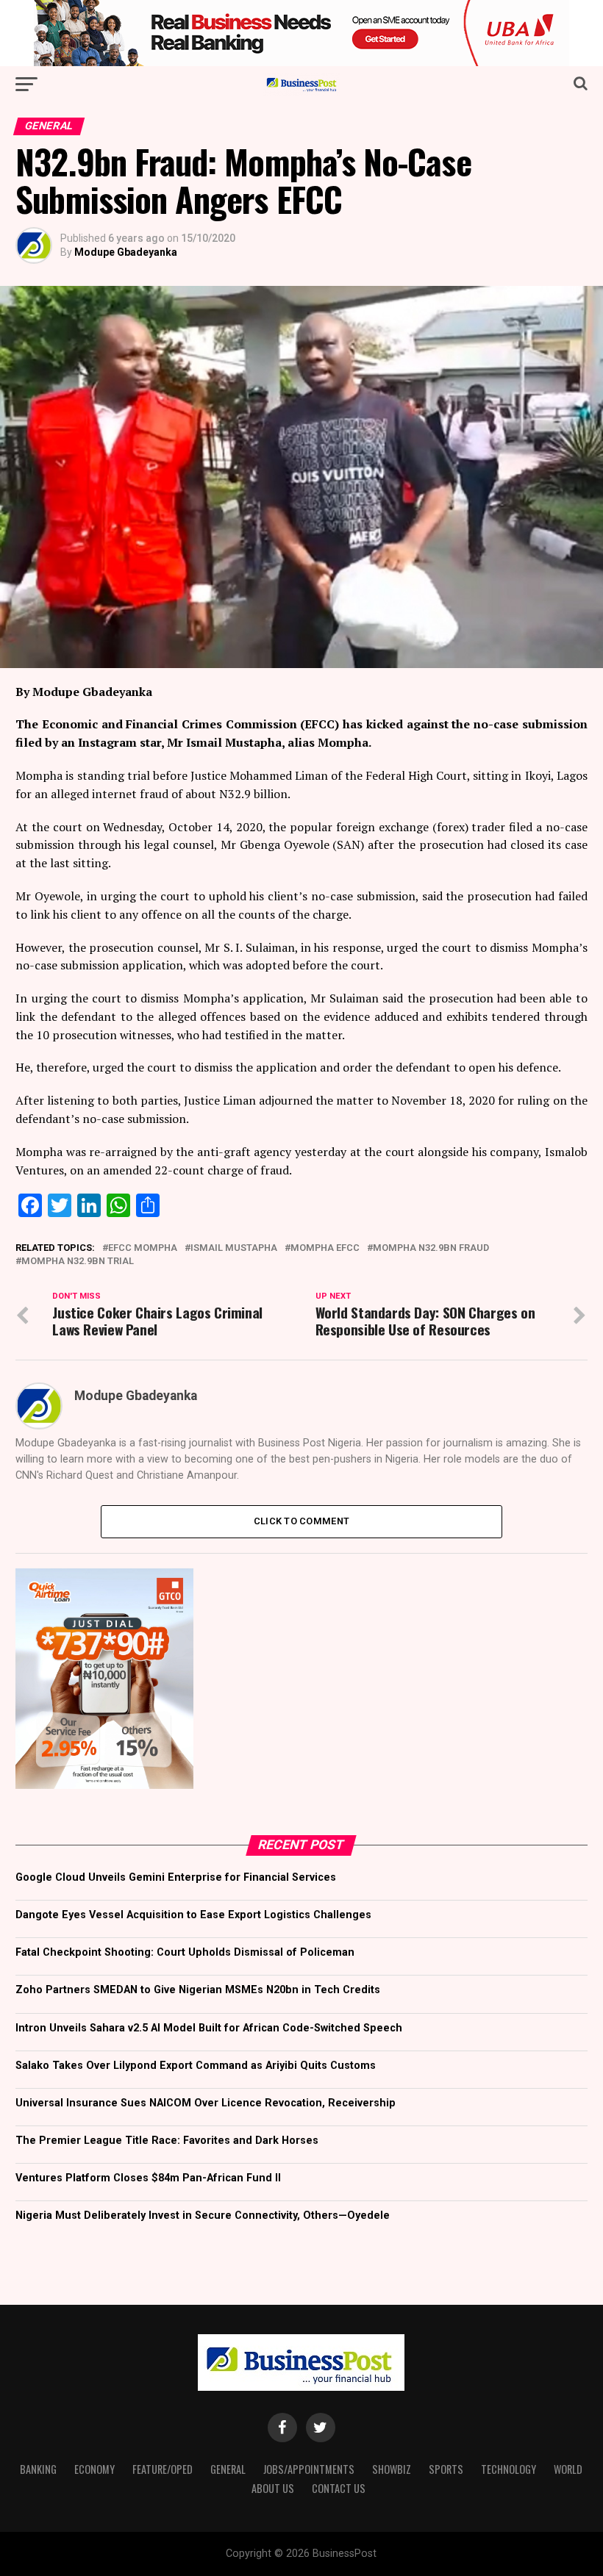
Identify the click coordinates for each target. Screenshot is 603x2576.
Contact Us (339, 2488)
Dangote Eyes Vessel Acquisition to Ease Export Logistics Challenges (193, 1915)
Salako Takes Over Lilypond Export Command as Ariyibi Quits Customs (196, 2066)
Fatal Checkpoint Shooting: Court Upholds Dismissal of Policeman (185, 1952)
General (228, 2469)
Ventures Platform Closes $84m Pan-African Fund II (148, 2178)
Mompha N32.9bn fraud (431, 1248)
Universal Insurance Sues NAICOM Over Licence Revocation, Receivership (206, 2103)
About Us (273, 2488)
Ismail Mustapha (234, 1248)
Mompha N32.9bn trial (78, 1262)
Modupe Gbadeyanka (126, 252)
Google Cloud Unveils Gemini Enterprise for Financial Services (176, 1877)
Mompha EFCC (325, 1248)
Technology (509, 2469)
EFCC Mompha (143, 1248)
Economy (94, 2469)
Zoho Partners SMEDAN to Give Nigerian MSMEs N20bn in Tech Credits (198, 1990)
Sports (446, 2469)
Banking (38, 2469)
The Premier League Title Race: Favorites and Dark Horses (167, 2141)
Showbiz (392, 2469)
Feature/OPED (163, 2469)
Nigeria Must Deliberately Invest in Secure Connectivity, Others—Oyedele (203, 2216)
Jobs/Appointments (309, 2469)
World (568, 2469)
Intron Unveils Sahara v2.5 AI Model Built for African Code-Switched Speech (209, 2028)
